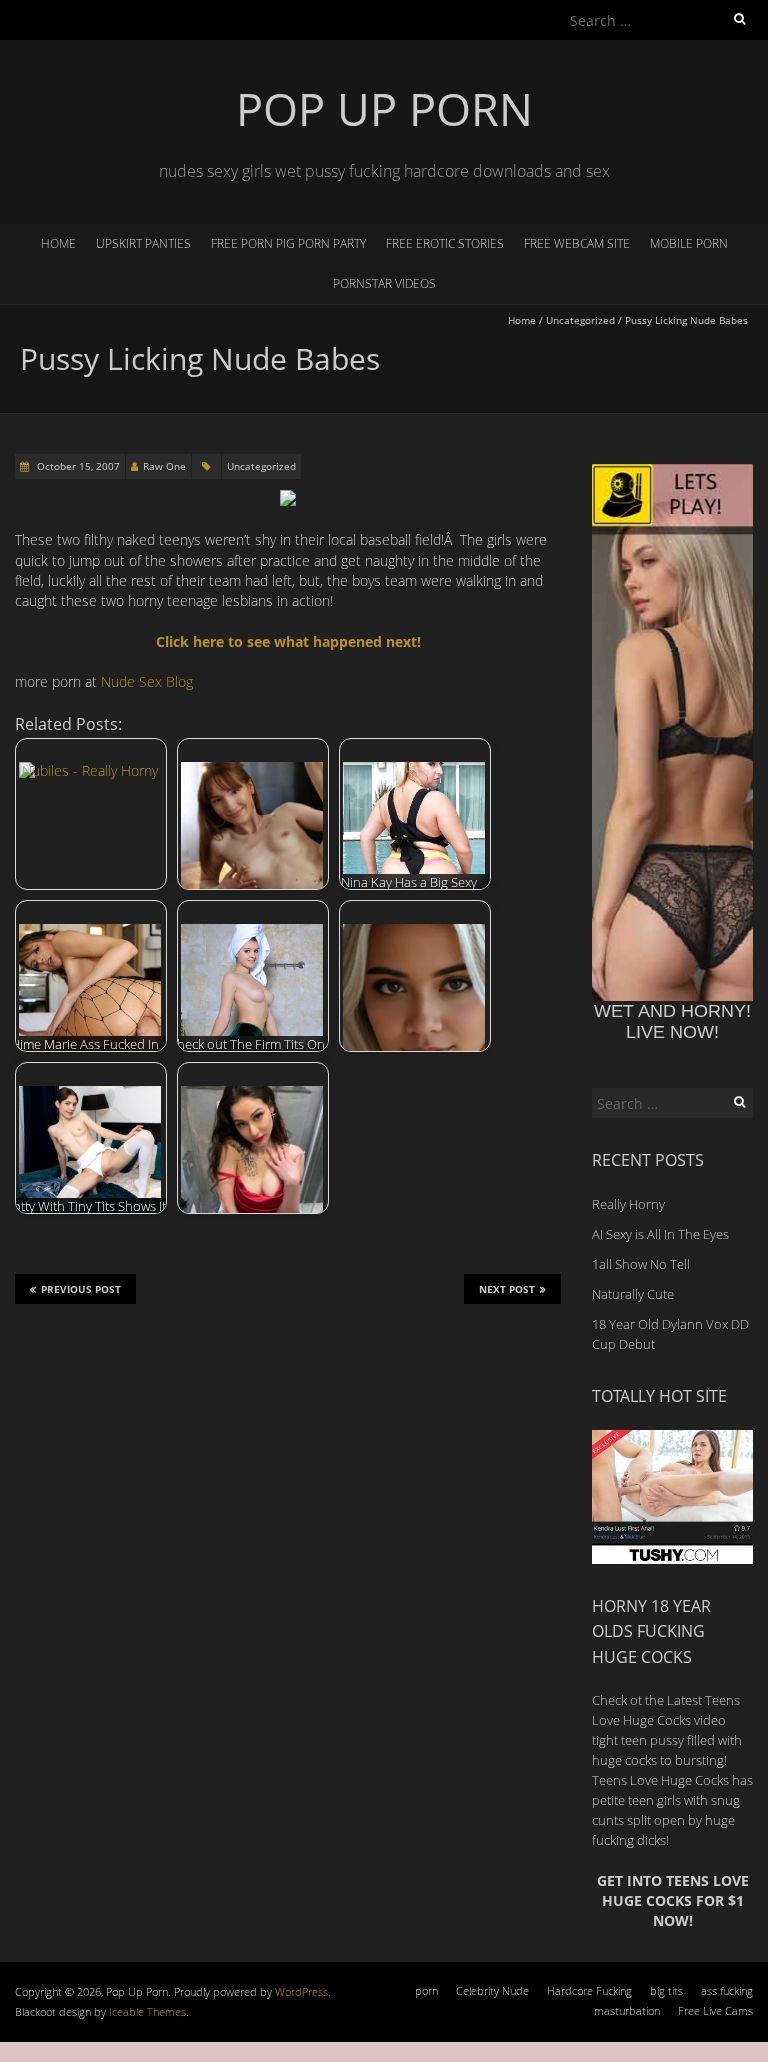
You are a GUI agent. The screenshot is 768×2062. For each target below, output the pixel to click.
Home (58, 243)
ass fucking (727, 1990)
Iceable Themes (147, 2011)
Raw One (164, 466)
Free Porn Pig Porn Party (288, 243)
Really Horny (628, 1204)
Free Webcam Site (577, 243)
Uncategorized (580, 320)
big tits (666, 1990)
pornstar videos (384, 283)
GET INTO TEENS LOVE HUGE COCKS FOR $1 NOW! (673, 1901)
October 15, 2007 (77, 466)
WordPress (301, 1991)
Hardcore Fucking (589, 1990)
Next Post (507, 1289)
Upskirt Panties (143, 243)
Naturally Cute (633, 1294)
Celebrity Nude (492, 1990)
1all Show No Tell (641, 1264)
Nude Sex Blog (147, 681)
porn (426, 1990)
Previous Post (81, 1289)
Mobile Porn (689, 243)
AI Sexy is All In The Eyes (660, 1234)
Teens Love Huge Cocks (660, 1780)
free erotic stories (445, 243)
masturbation (627, 2010)
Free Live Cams (715, 2010)
